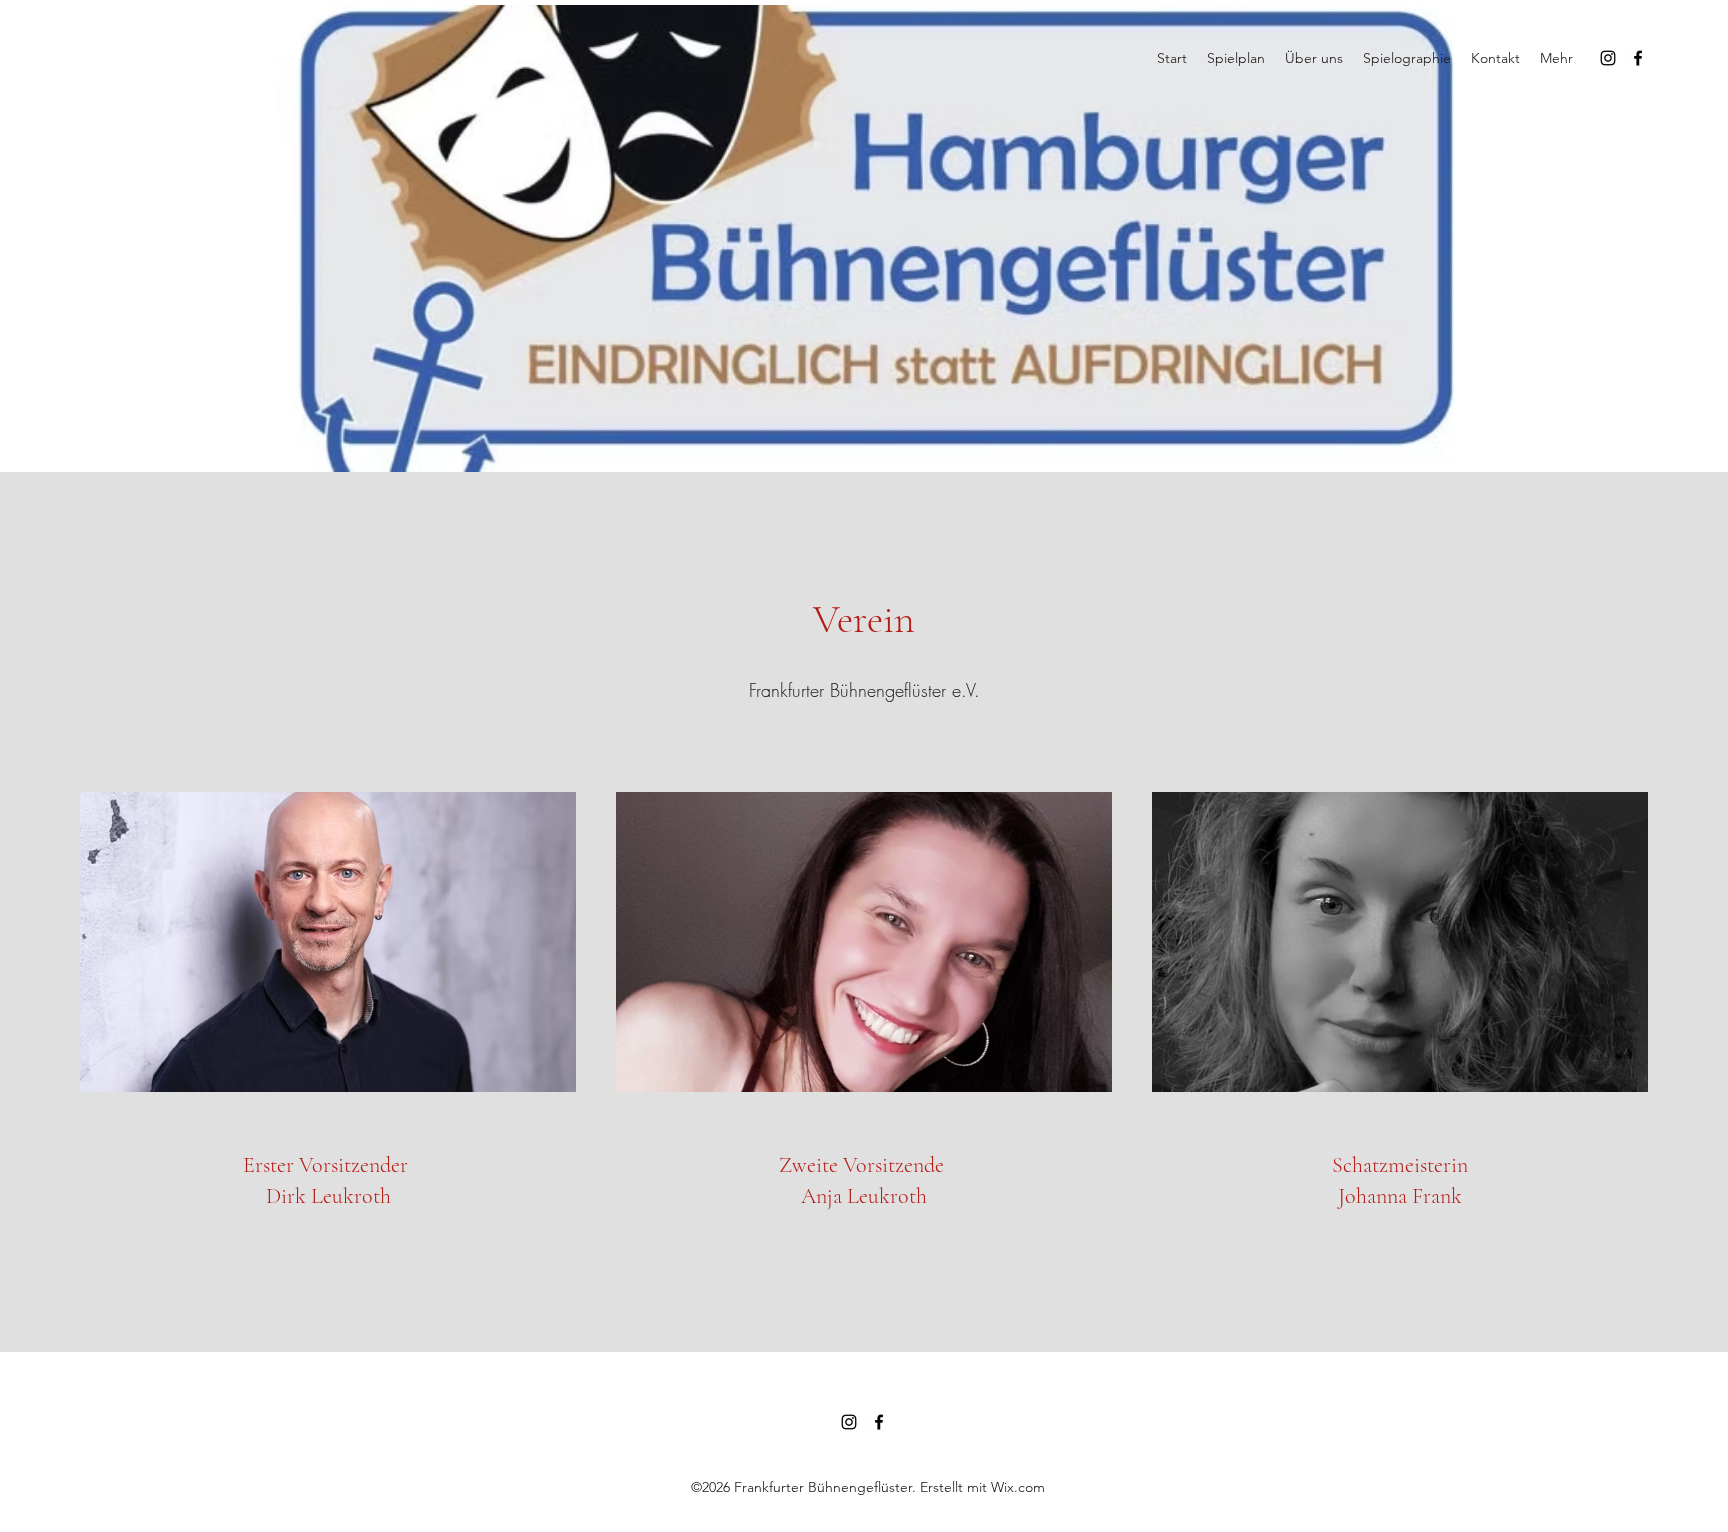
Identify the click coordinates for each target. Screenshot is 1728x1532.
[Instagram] (1608, 58)
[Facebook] (1638, 58)
